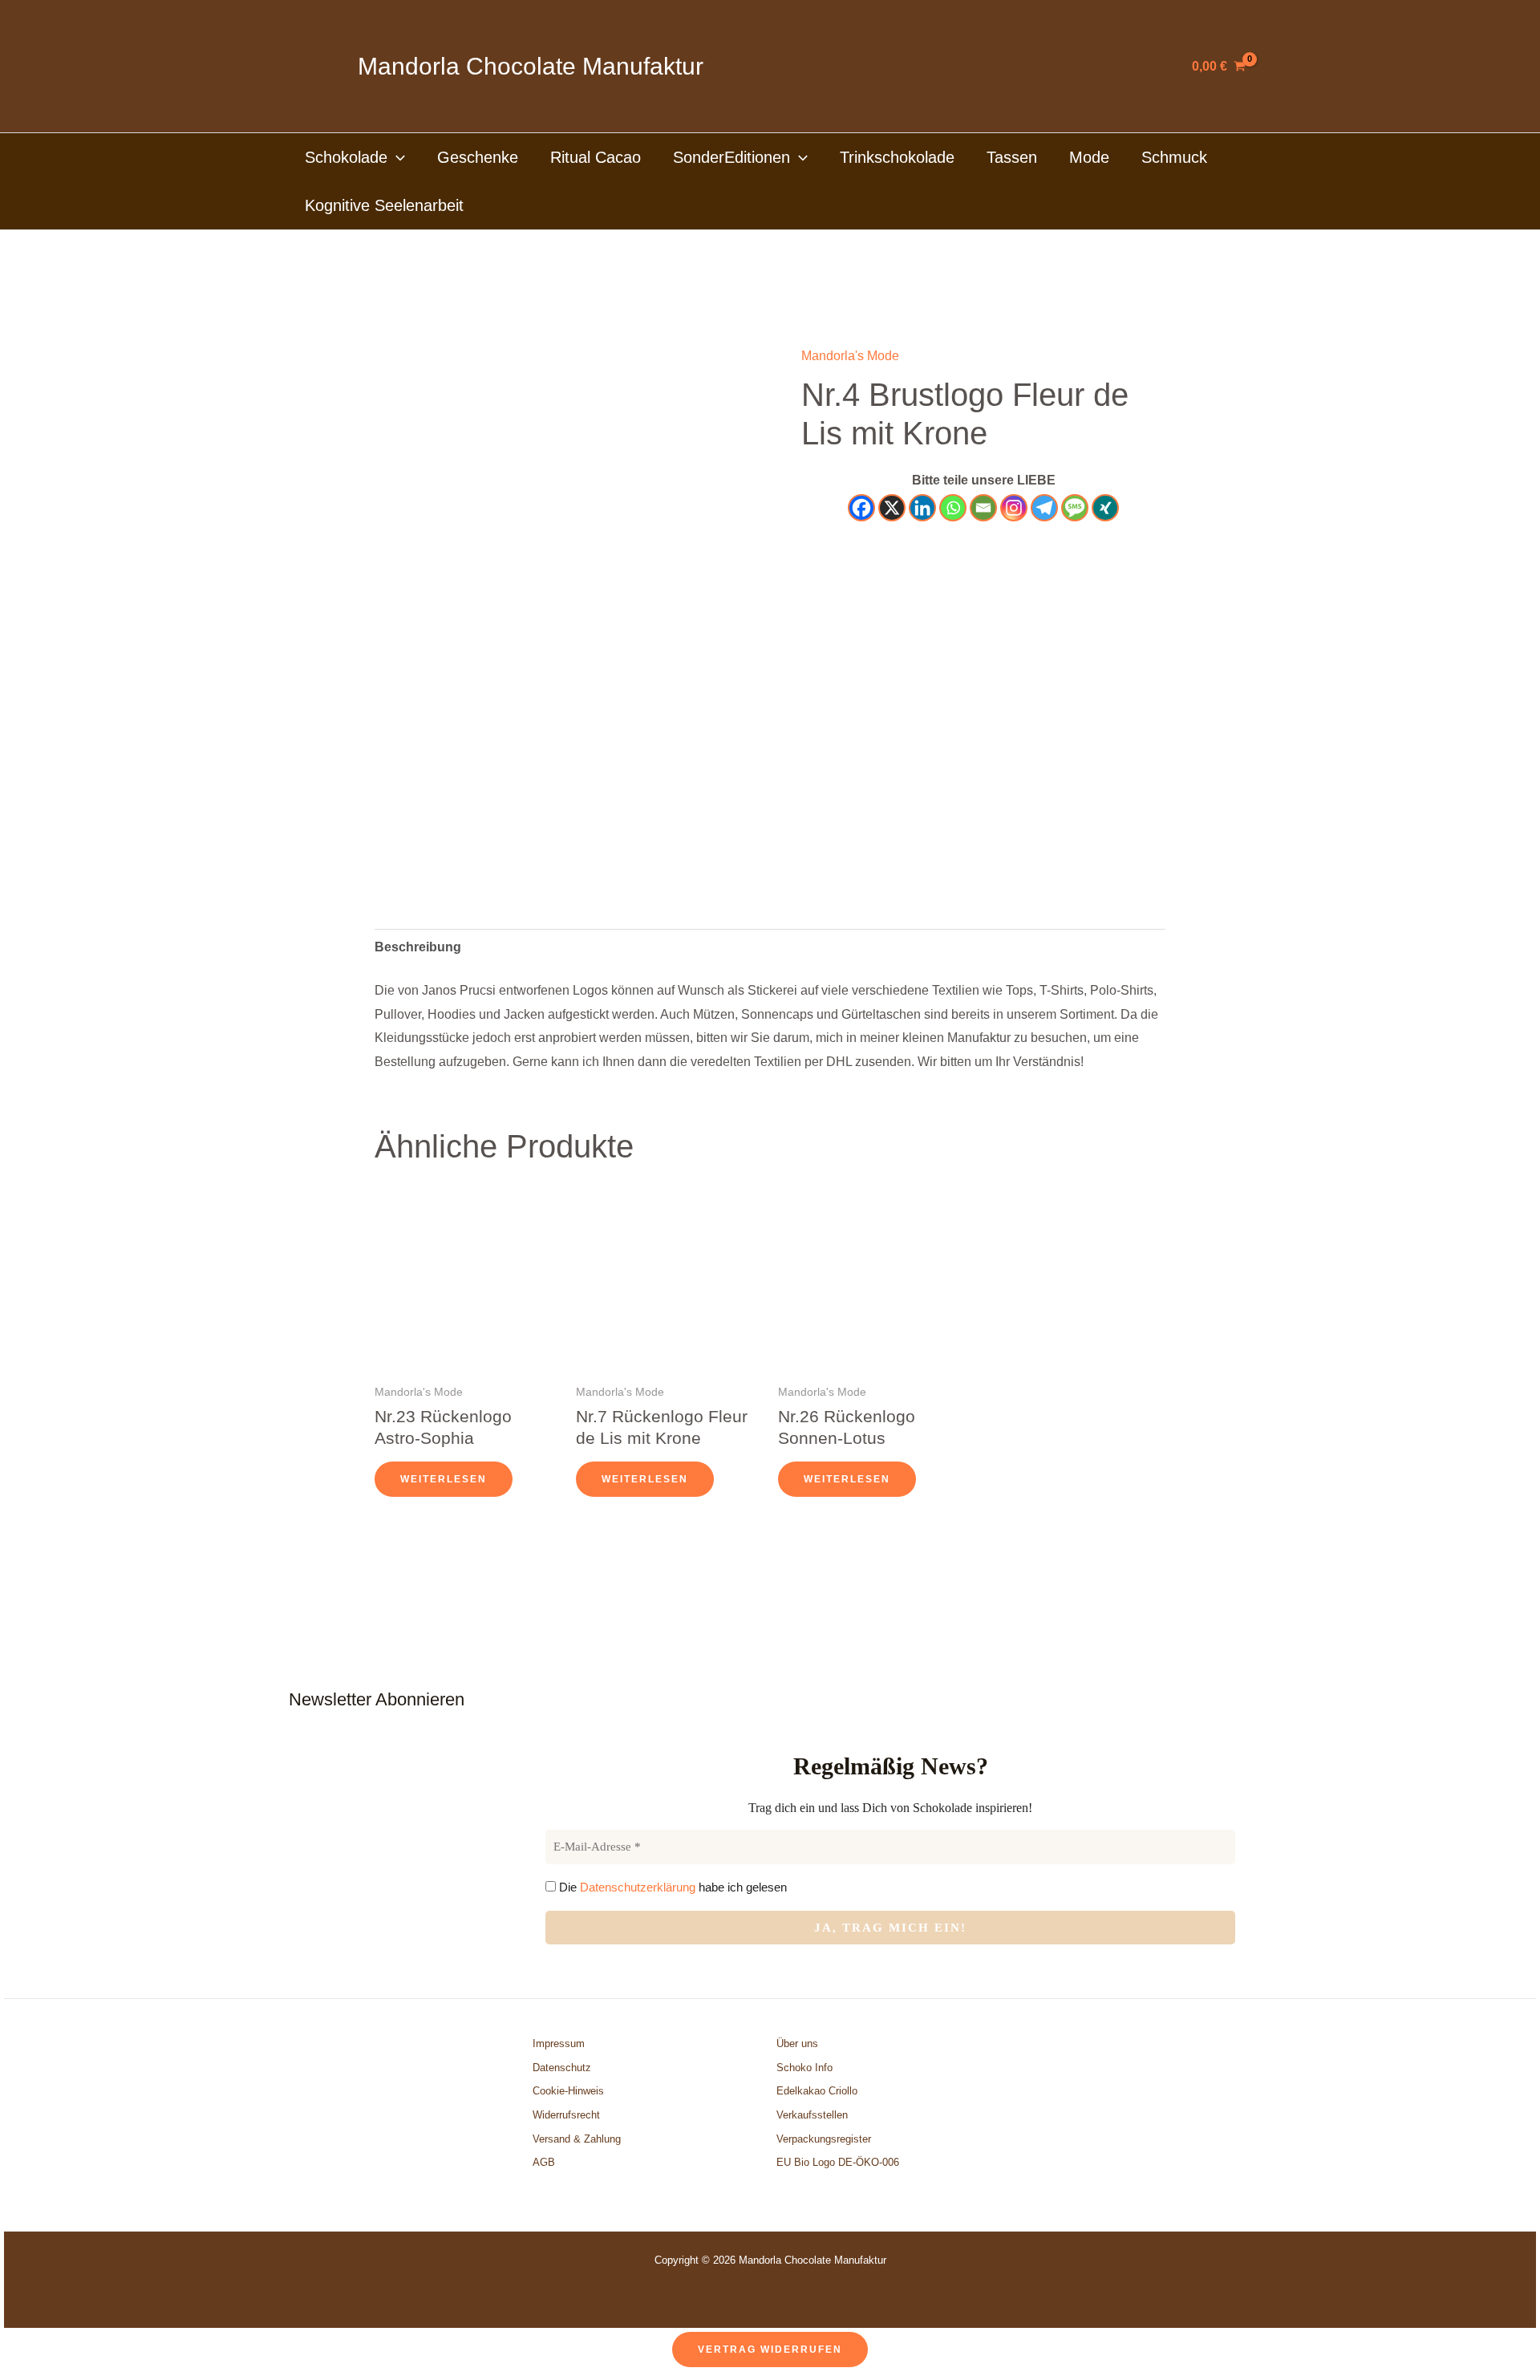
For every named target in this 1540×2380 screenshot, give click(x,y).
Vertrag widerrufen (770, 2350)
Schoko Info (804, 2068)
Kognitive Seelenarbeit (384, 205)
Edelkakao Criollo (817, 2091)
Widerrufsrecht (566, 2115)
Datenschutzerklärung (638, 1887)
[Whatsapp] (953, 508)
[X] (892, 508)
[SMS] (1075, 508)
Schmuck (1174, 157)
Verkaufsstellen (812, 2115)
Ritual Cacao (596, 157)
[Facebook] (861, 508)
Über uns (797, 2043)
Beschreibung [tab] (418, 947)
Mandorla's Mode (850, 356)
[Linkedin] (922, 508)
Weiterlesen (444, 1479)
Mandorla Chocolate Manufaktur (531, 66)
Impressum (559, 2043)
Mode (1089, 157)
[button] (396, 157)
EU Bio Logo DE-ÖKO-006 (839, 2162)
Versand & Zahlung (577, 2139)
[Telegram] (1044, 508)
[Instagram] (1014, 508)
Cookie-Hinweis (568, 2091)
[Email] (983, 508)
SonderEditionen (731, 157)
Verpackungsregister (824, 2139)
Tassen (1012, 157)
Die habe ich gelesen (671, 1887)
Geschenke (478, 157)
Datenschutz (562, 2068)
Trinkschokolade (897, 157)
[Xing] (1105, 508)
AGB (544, 2162)
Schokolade (346, 157)
